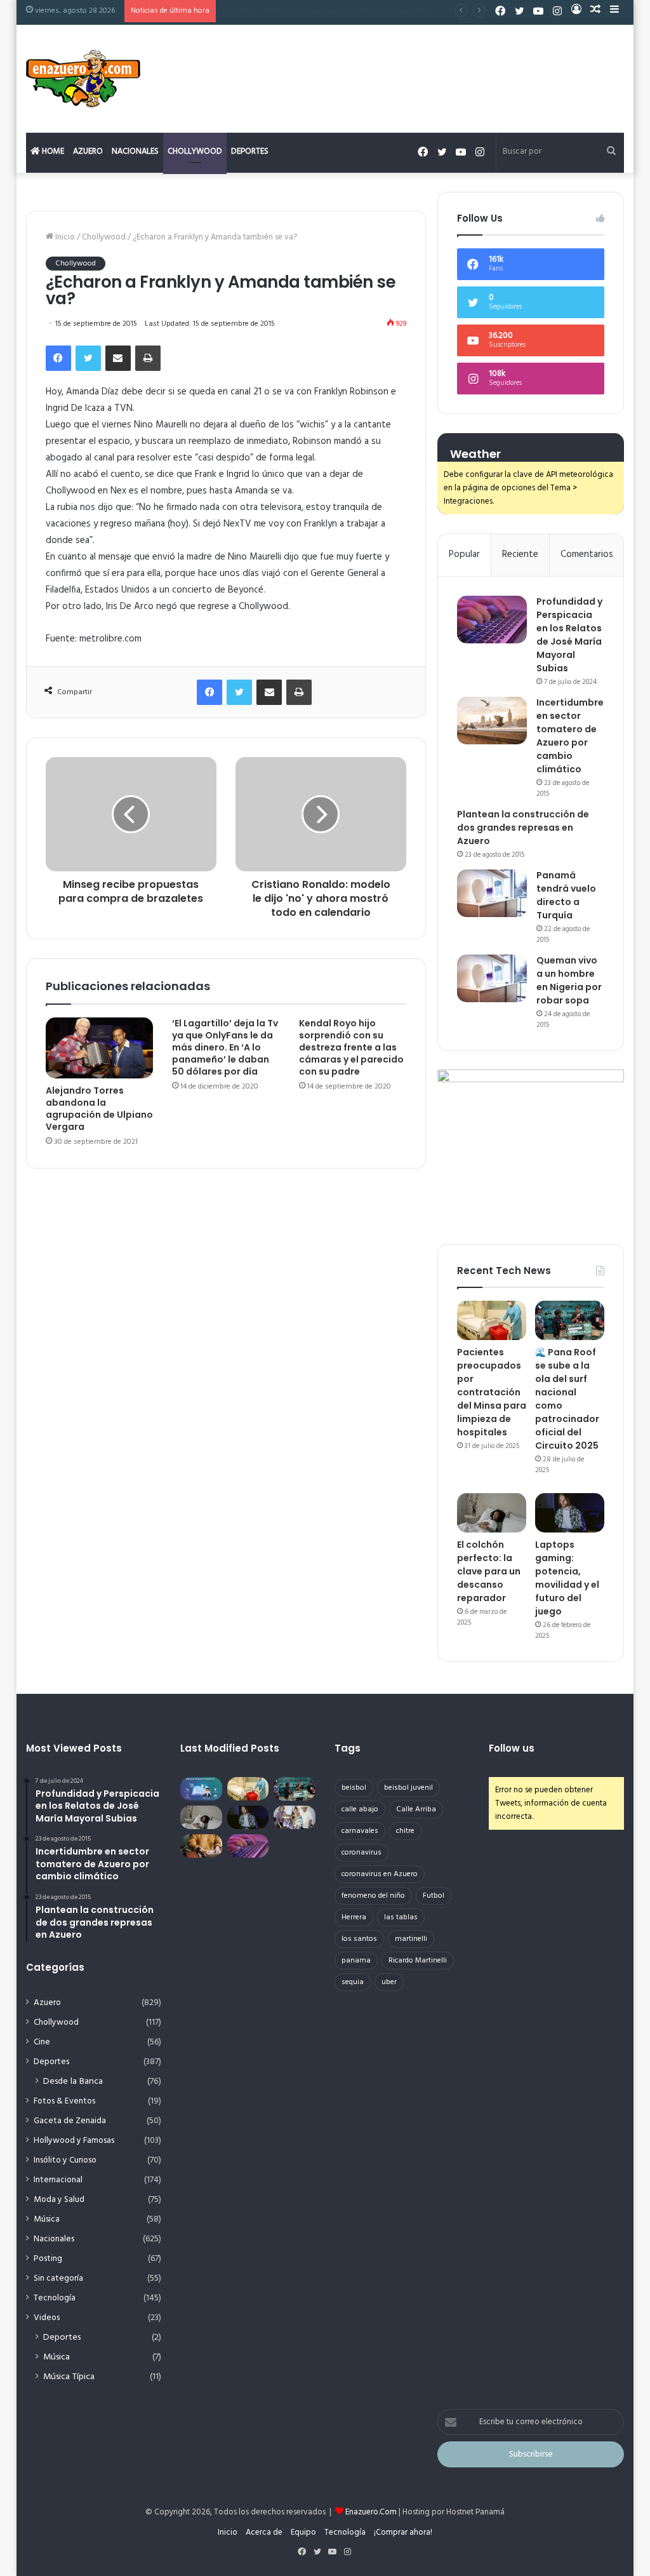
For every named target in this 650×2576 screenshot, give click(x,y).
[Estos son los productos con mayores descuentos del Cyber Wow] (201, 1846)
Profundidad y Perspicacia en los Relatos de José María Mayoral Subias (569, 635)
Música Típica (69, 2377)
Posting (48, 2259)
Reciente (520, 554)
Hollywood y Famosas (74, 2141)
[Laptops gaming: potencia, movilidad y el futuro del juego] (570, 1513)
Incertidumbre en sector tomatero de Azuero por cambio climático (570, 736)
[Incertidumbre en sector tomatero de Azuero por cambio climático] (492, 721)
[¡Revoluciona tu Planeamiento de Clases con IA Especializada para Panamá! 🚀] (201, 1789)
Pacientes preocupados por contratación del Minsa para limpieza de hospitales (492, 1392)
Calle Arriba (416, 1809)
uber (389, 1982)
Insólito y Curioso (65, 2160)
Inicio (64, 237)
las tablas (401, 1917)
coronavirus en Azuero (380, 1874)
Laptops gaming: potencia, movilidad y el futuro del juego (327, 11)
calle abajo (360, 1809)
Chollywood (195, 151)
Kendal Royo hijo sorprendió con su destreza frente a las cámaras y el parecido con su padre (351, 1047)
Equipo (303, 2532)
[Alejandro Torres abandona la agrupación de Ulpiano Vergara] (100, 1048)
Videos (47, 2318)
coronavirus (361, 1853)
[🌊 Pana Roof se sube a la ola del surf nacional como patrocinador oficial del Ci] (570, 1320)
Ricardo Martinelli (418, 1961)
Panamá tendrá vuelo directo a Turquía (566, 895)
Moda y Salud (59, 2200)
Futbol (434, 1896)
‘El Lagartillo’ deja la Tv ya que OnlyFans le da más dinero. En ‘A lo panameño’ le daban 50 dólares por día (225, 1047)
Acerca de (264, 2532)
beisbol (354, 1788)
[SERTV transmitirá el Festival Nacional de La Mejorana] (295, 1817)
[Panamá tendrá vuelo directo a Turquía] (492, 893)
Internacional (58, 2180)
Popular (464, 554)
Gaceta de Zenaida (70, 2121)
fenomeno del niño (373, 1896)
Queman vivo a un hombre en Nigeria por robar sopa (569, 980)
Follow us (512, 1748)
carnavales (360, 1831)
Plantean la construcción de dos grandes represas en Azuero (523, 828)
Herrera (354, 1917)
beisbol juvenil (408, 1788)
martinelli (411, 1939)
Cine (42, 2042)
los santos (359, 1939)
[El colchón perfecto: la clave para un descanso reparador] (492, 1513)
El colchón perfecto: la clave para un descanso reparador (489, 1571)
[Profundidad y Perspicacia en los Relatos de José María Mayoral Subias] (492, 620)
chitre (405, 1831)
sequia (353, 1982)
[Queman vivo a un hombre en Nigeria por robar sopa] (492, 978)
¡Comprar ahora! (403, 2532)
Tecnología (55, 2298)
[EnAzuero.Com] (83, 79)
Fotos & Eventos (64, 2101)
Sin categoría (58, 2278)
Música (47, 2219)
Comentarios (587, 554)
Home (52, 151)
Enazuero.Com (371, 2512)
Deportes (250, 151)
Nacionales (135, 151)
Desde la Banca (73, 2082)
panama (356, 1961)
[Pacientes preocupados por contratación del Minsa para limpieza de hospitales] (492, 1320)
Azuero (88, 151)
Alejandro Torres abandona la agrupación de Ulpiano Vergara (99, 1109)
